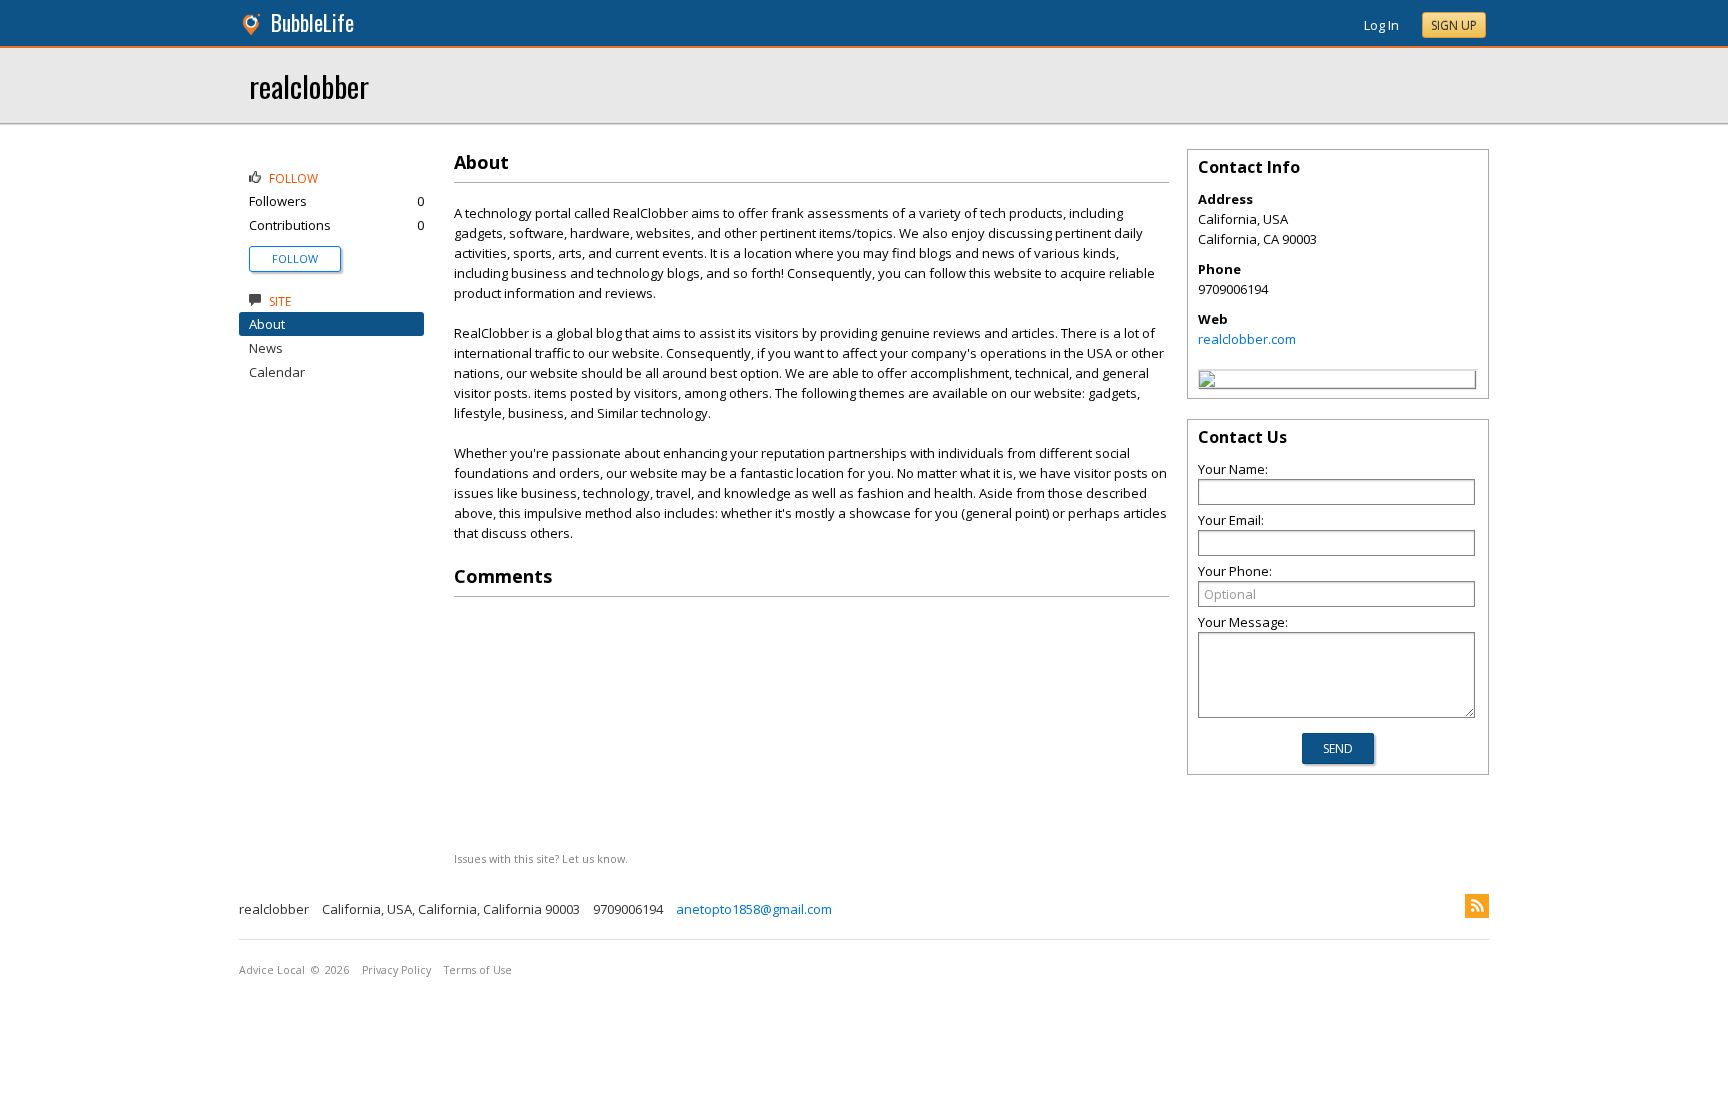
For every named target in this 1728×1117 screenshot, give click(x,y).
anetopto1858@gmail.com (754, 909)
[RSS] (1477, 906)
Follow (295, 258)
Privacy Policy (396, 970)
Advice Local (272, 970)
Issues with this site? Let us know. (541, 858)
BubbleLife (312, 22)
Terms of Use (478, 970)
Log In (1381, 25)
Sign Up (1454, 25)
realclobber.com (1247, 339)
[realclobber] (1207, 382)
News (266, 348)
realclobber (309, 85)
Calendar (277, 372)
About (267, 324)
